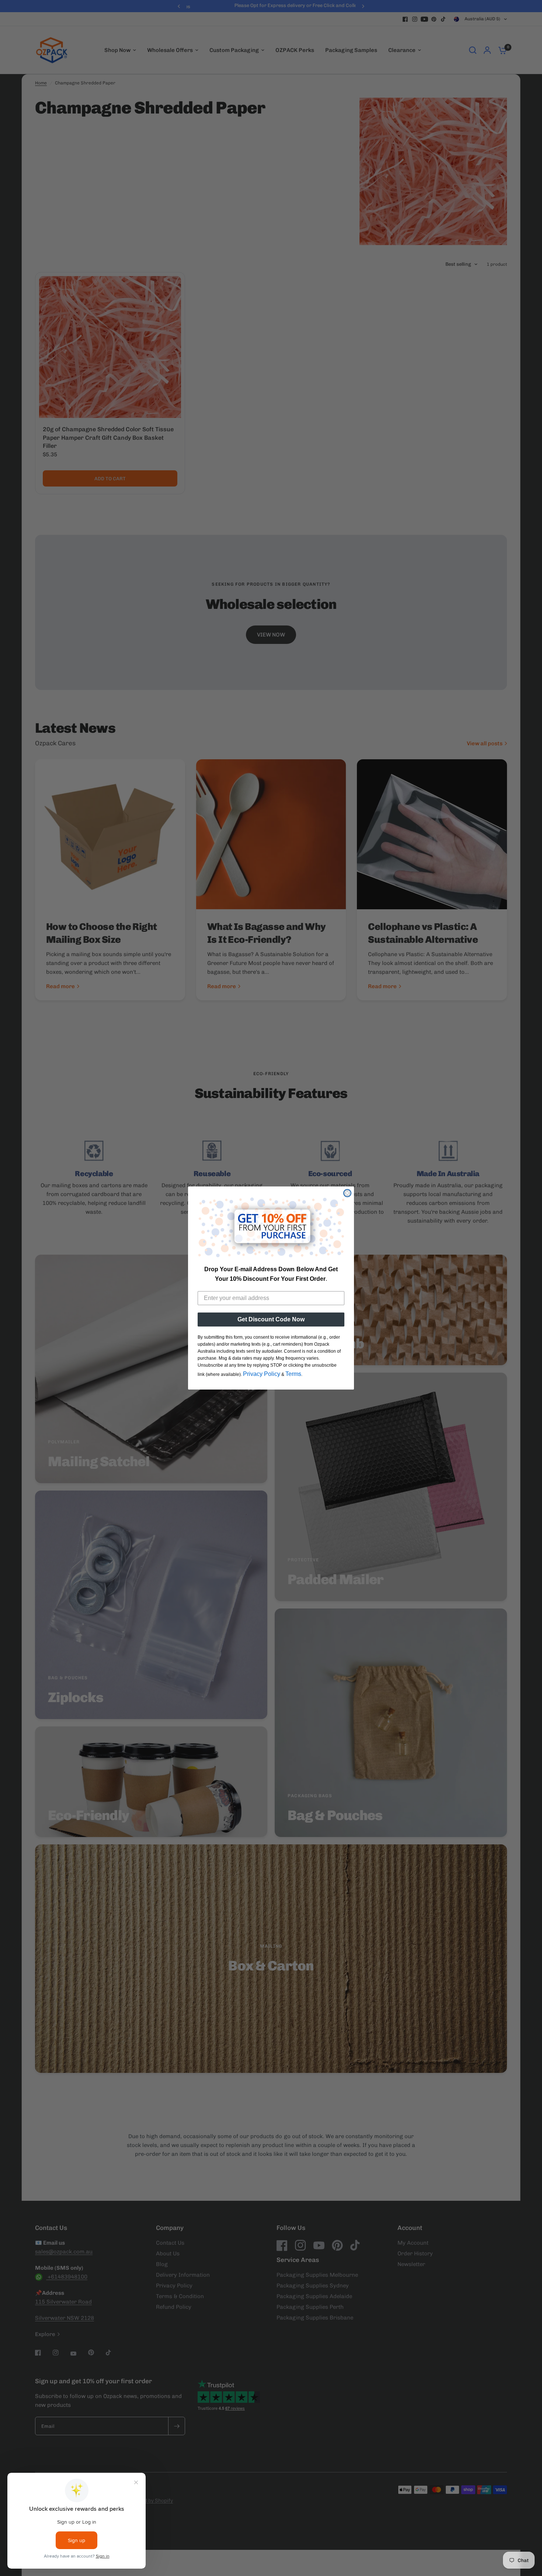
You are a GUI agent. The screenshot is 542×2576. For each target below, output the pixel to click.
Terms (293, 1374)
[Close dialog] (347, 1193)
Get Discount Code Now (271, 1319)
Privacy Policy (262, 1374)
